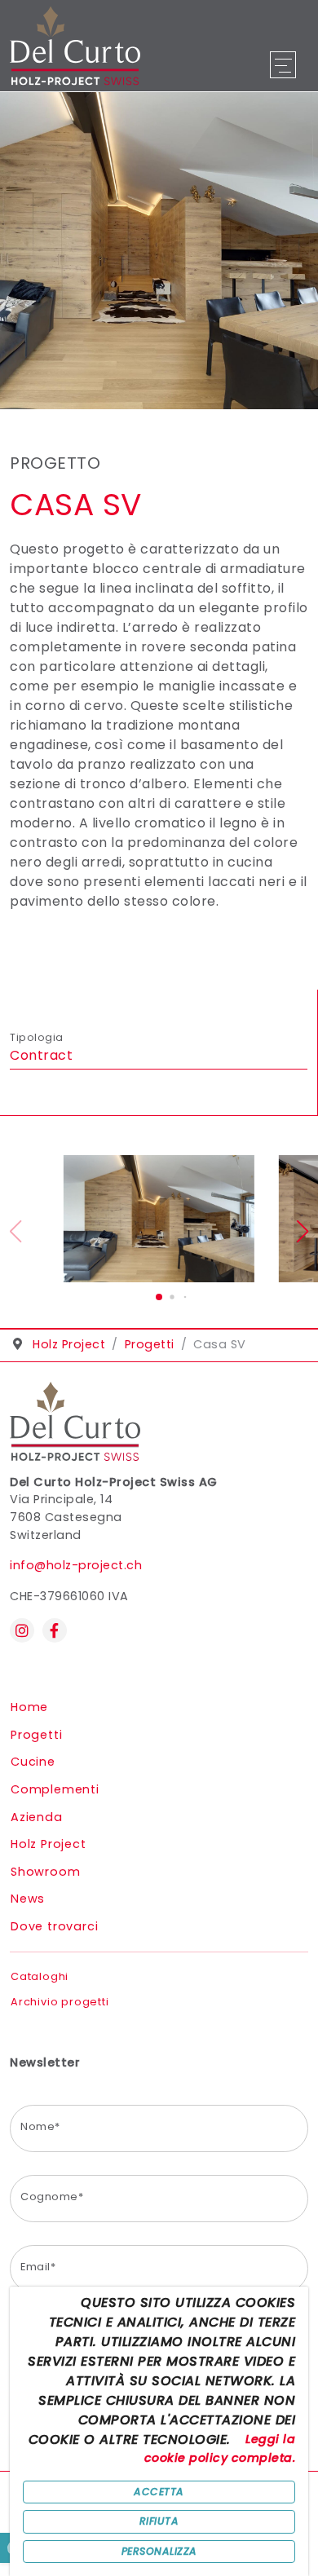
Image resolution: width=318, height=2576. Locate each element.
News (28, 1899)
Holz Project (49, 1844)
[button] (159, 1297)
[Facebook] (55, 1630)
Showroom (45, 1872)
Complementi (55, 1789)
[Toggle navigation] (282, 65)
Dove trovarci (54, 1926)
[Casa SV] (159, 1219)
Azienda (37, 1817)
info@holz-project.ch (76, 1565)
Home (29, 1707)
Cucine (33, 1762)
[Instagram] (22, 1630)
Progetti (36, 1735)
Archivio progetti (60, 2002)
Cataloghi (40, 1976)
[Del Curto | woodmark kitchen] (75, 44)
